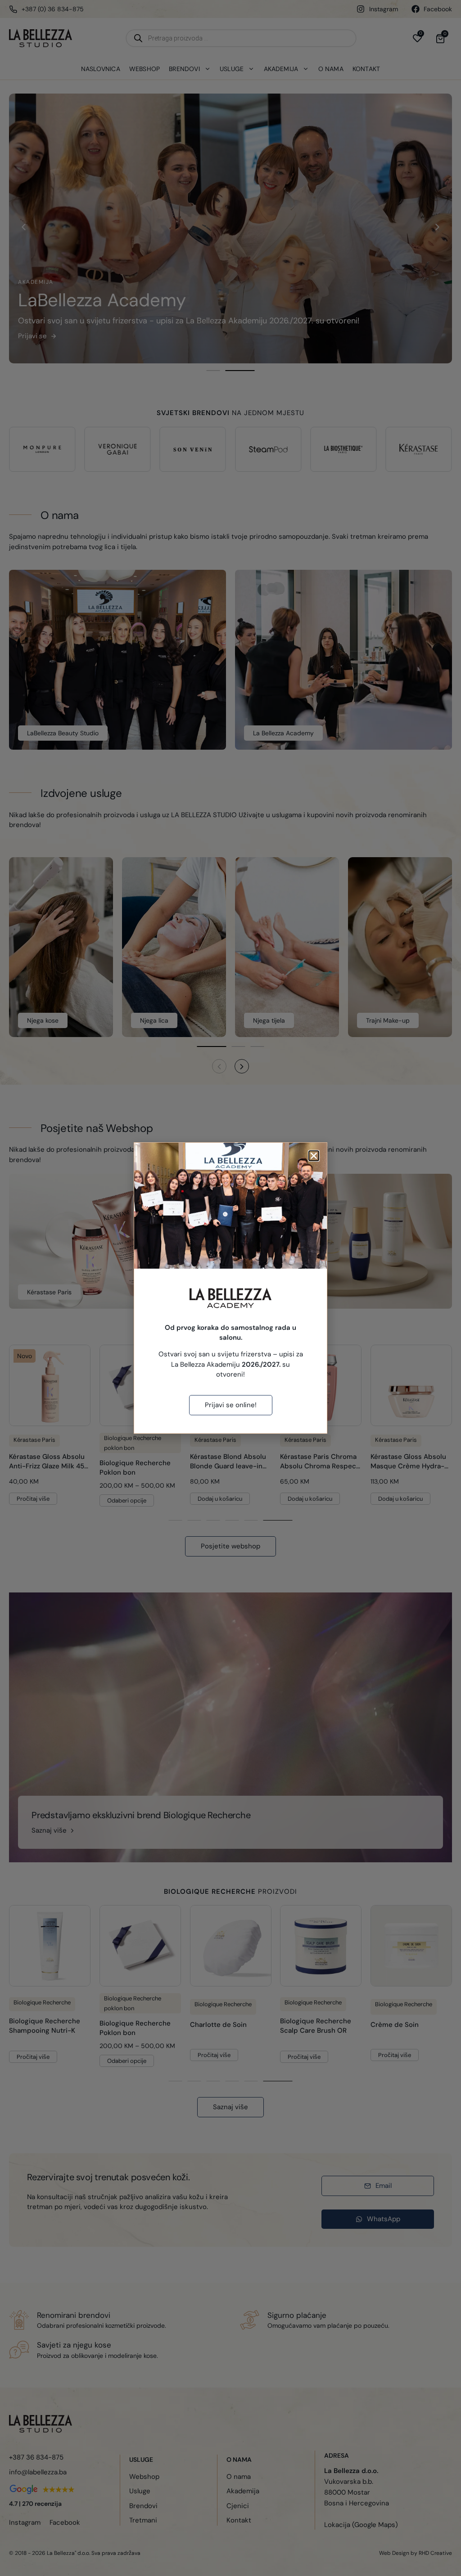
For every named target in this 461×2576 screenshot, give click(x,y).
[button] (314, 1156)
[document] (230, 1288)
